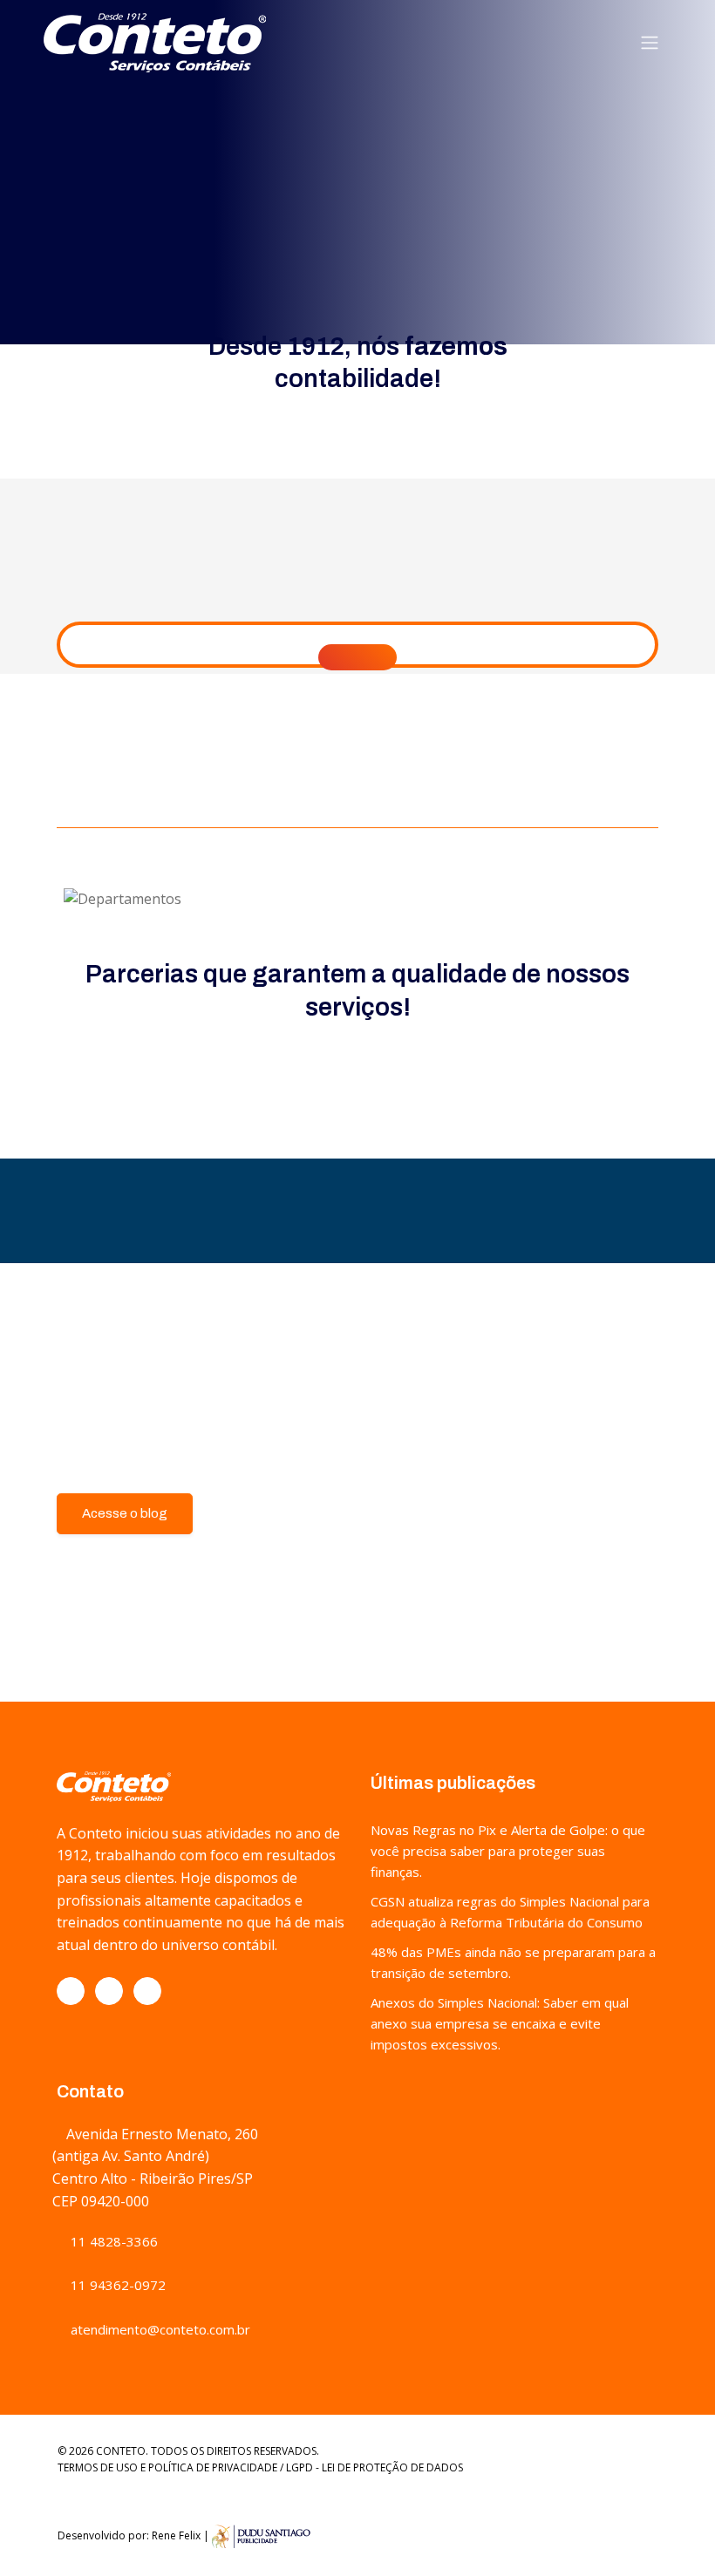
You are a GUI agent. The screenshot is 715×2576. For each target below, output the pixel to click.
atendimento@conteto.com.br (159, 2329)
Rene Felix (176, 2535)
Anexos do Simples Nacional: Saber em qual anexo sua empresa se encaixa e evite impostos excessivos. (500, 2023)
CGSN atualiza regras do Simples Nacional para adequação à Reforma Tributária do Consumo (510, 1912)
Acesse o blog (125, 1513)
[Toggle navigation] (650, 43)
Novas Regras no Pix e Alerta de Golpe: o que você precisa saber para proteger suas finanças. (508, 1851)
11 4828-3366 (112, 2241)
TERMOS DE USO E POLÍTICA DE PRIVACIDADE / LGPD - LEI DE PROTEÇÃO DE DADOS (260, 2467)
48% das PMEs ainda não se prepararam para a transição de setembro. (513, 1962)
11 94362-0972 (116, 2285)
